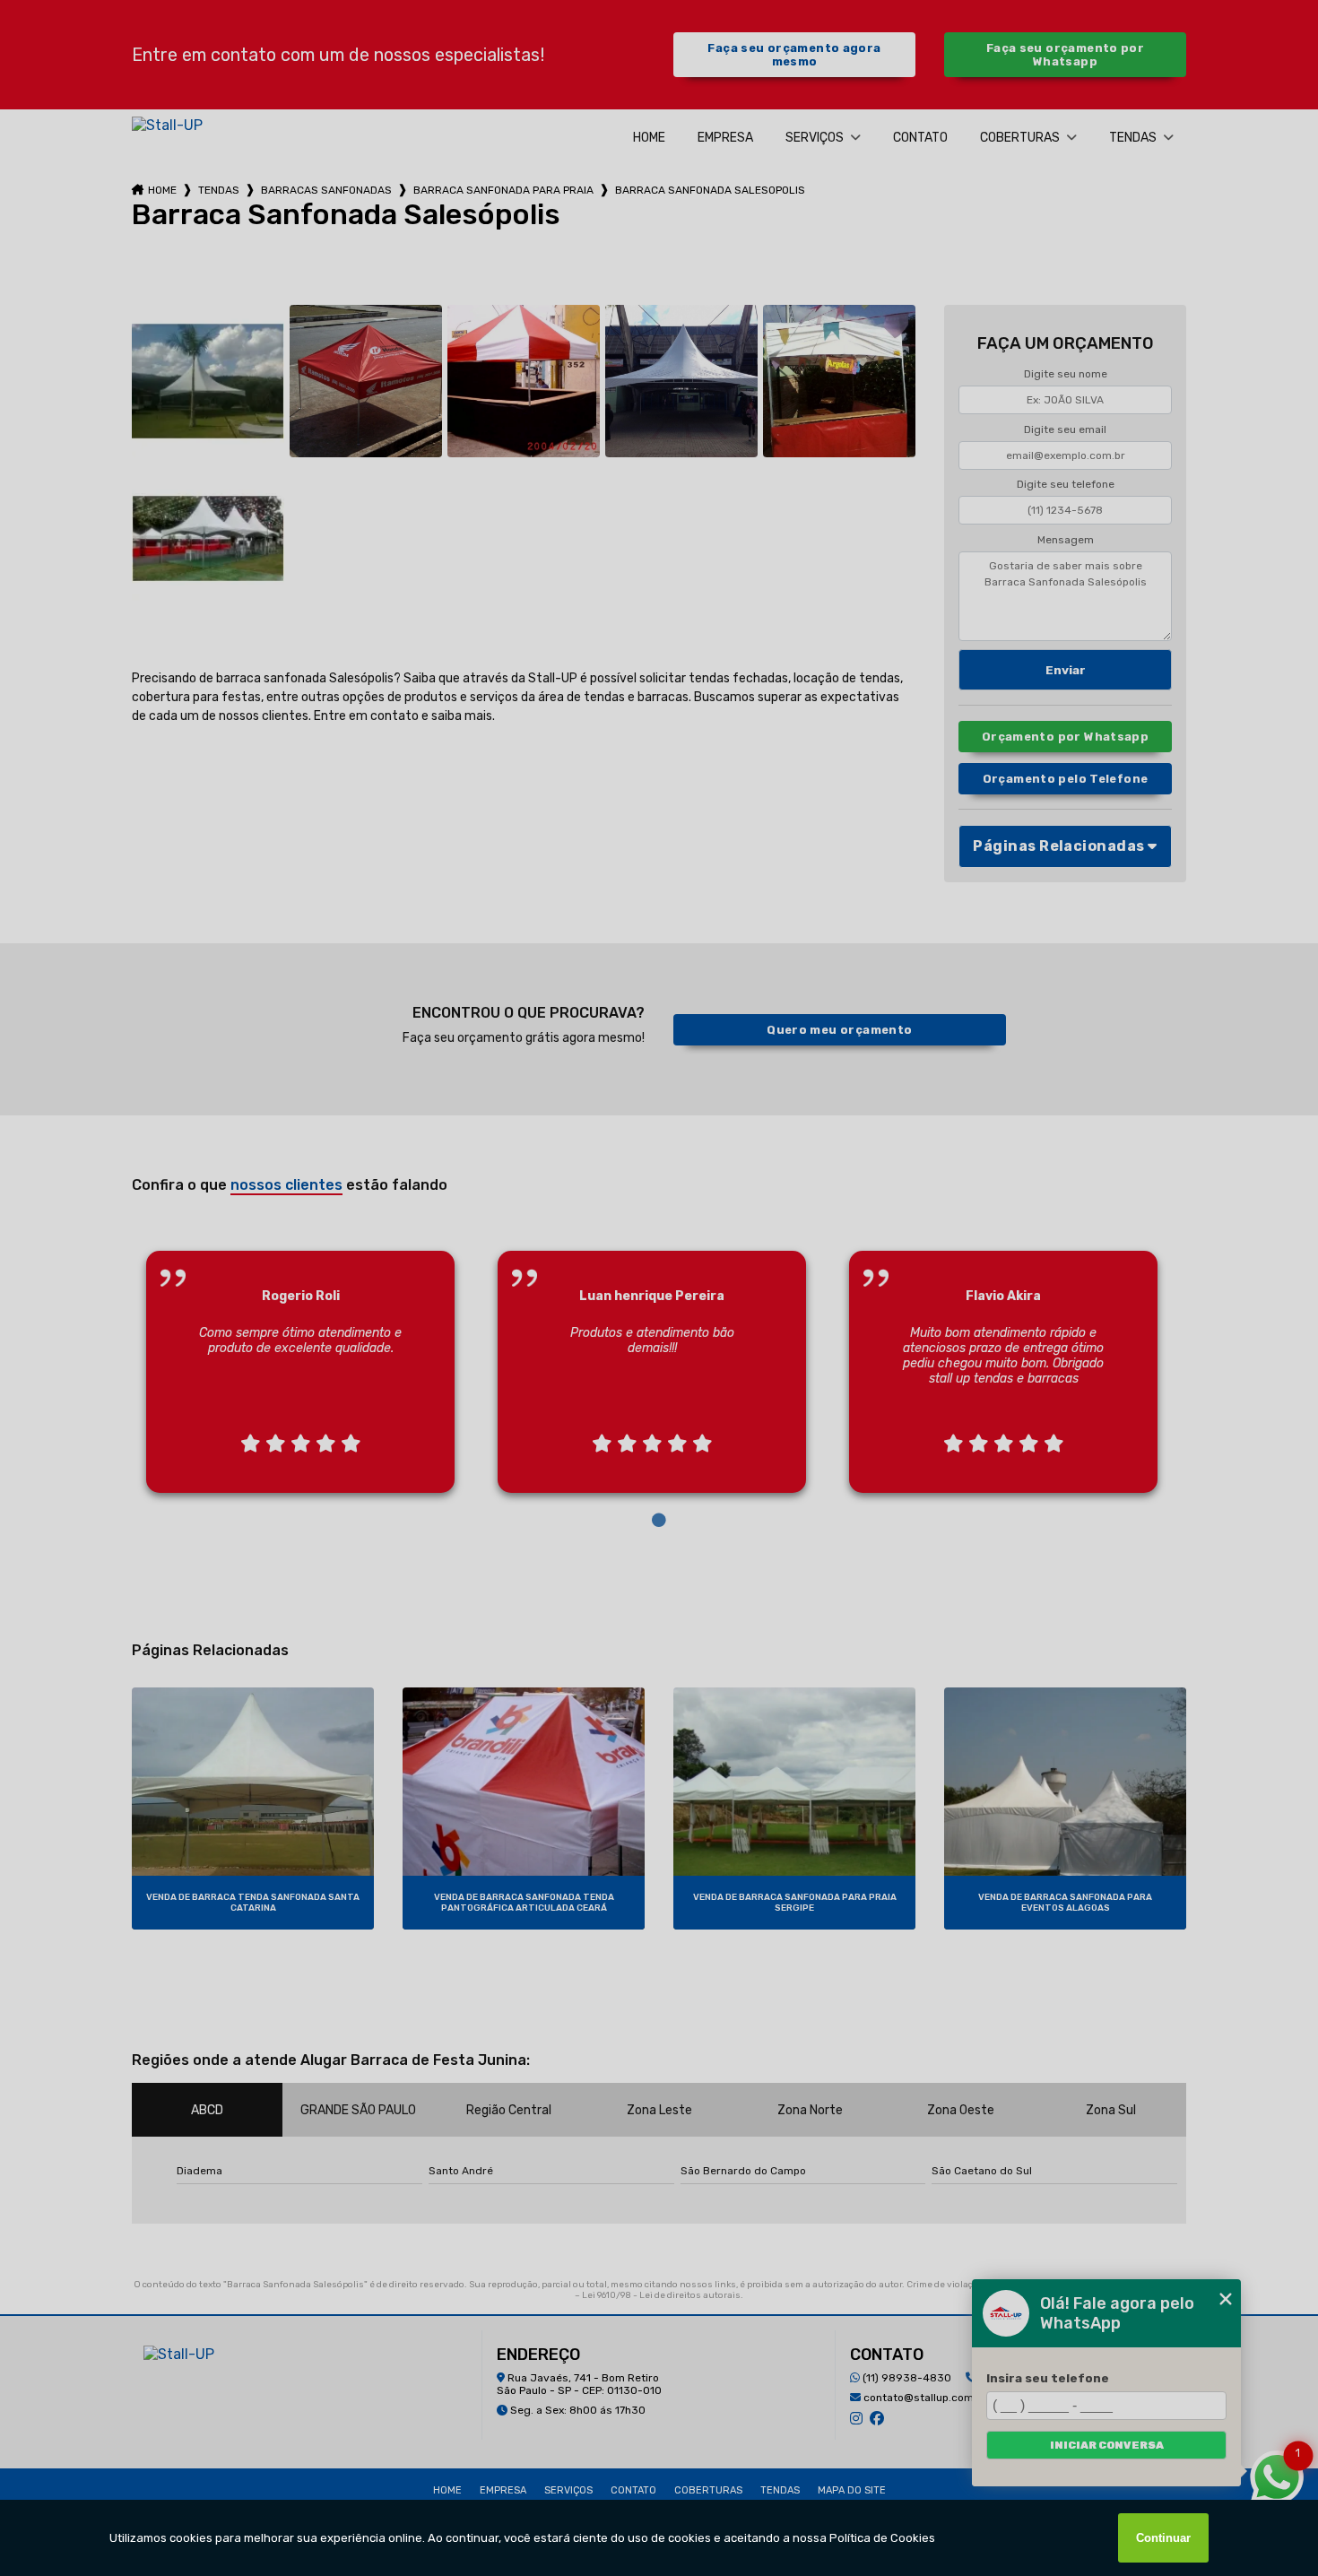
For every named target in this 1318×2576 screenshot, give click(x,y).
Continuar (1163, 2538)
